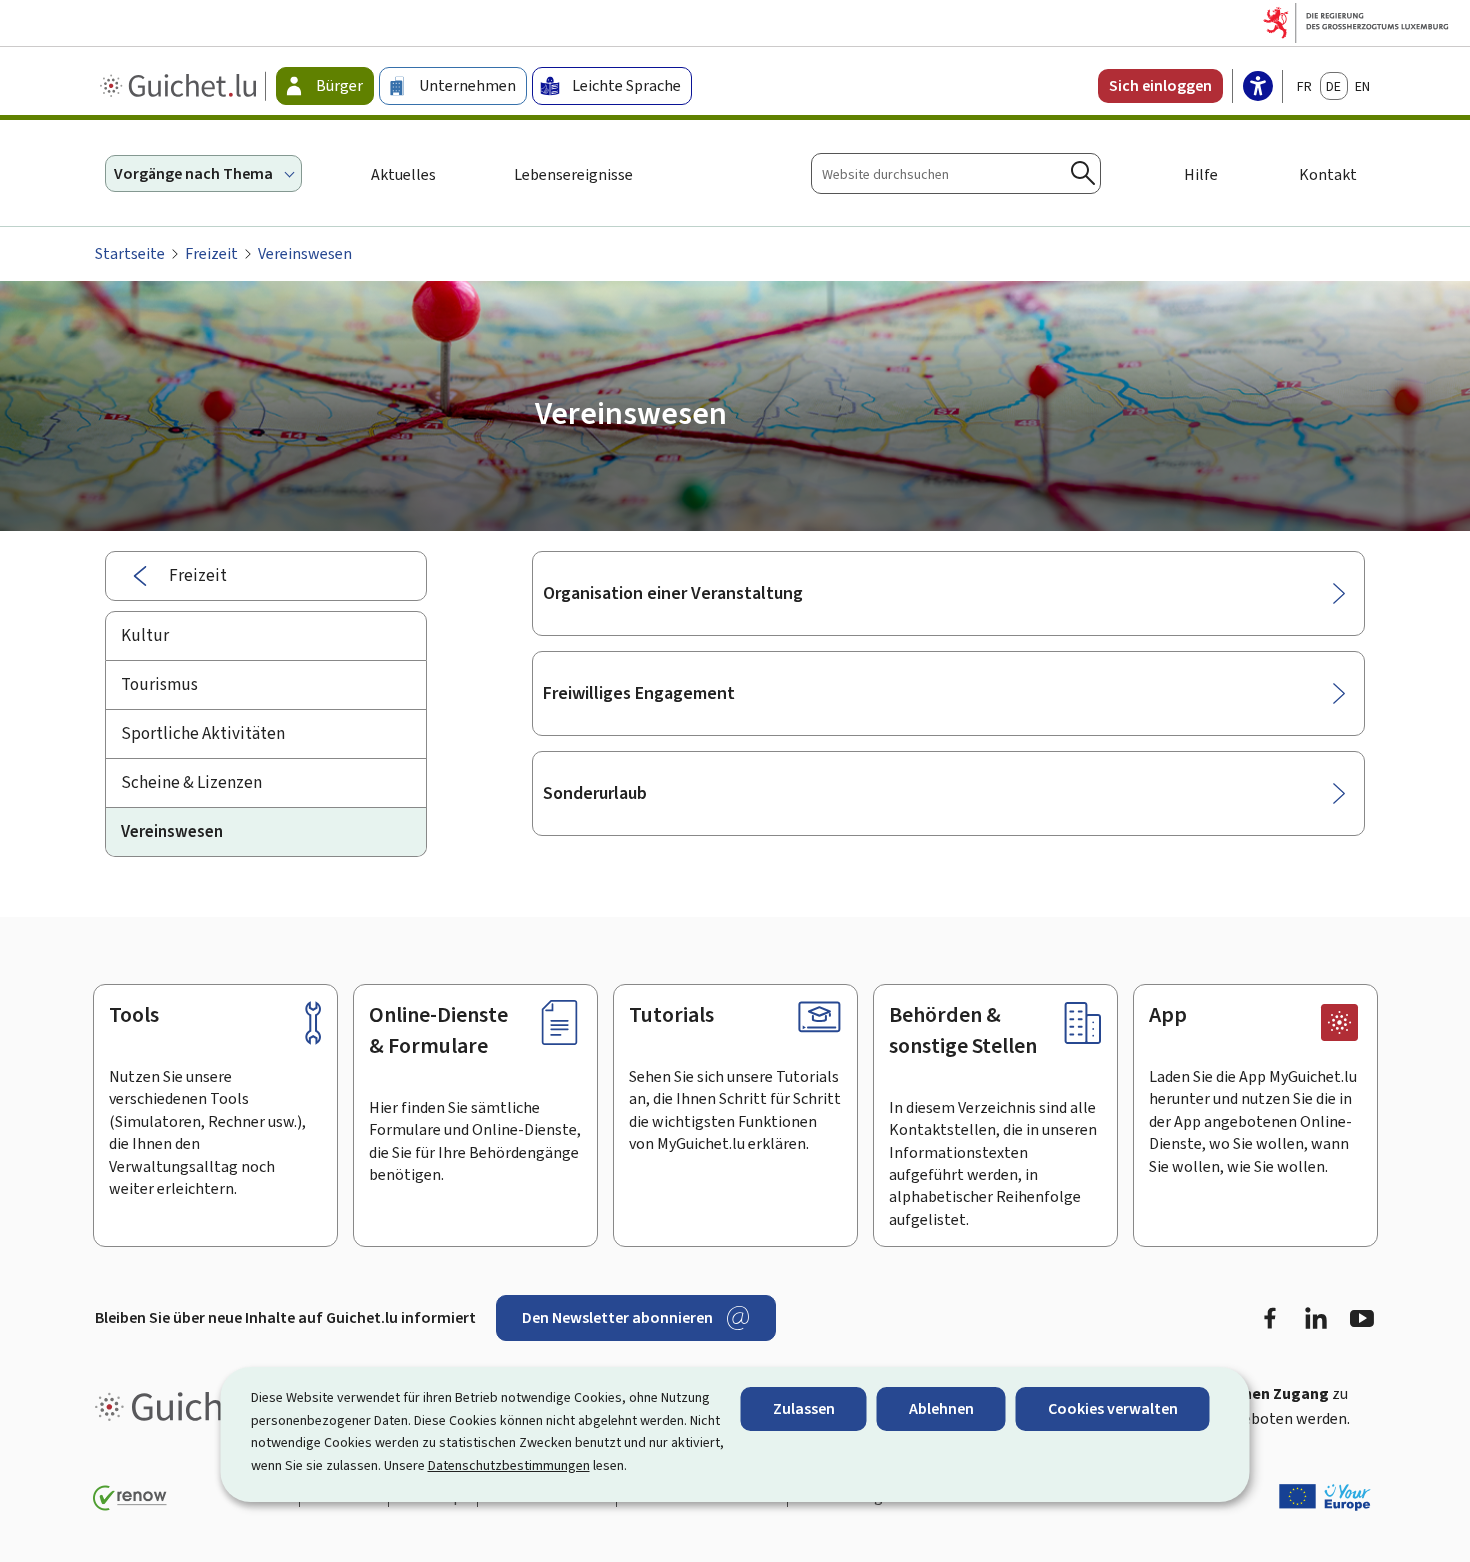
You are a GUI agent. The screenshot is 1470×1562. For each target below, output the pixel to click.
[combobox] (956, 173)
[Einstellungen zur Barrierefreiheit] (1258, 88)
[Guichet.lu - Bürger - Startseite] (180, 86)
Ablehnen (941, 1408)
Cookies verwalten (1113, 1408)
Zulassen (804, 1408)
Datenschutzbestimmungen (509, 1465)
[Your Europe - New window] (1325, 1497)
